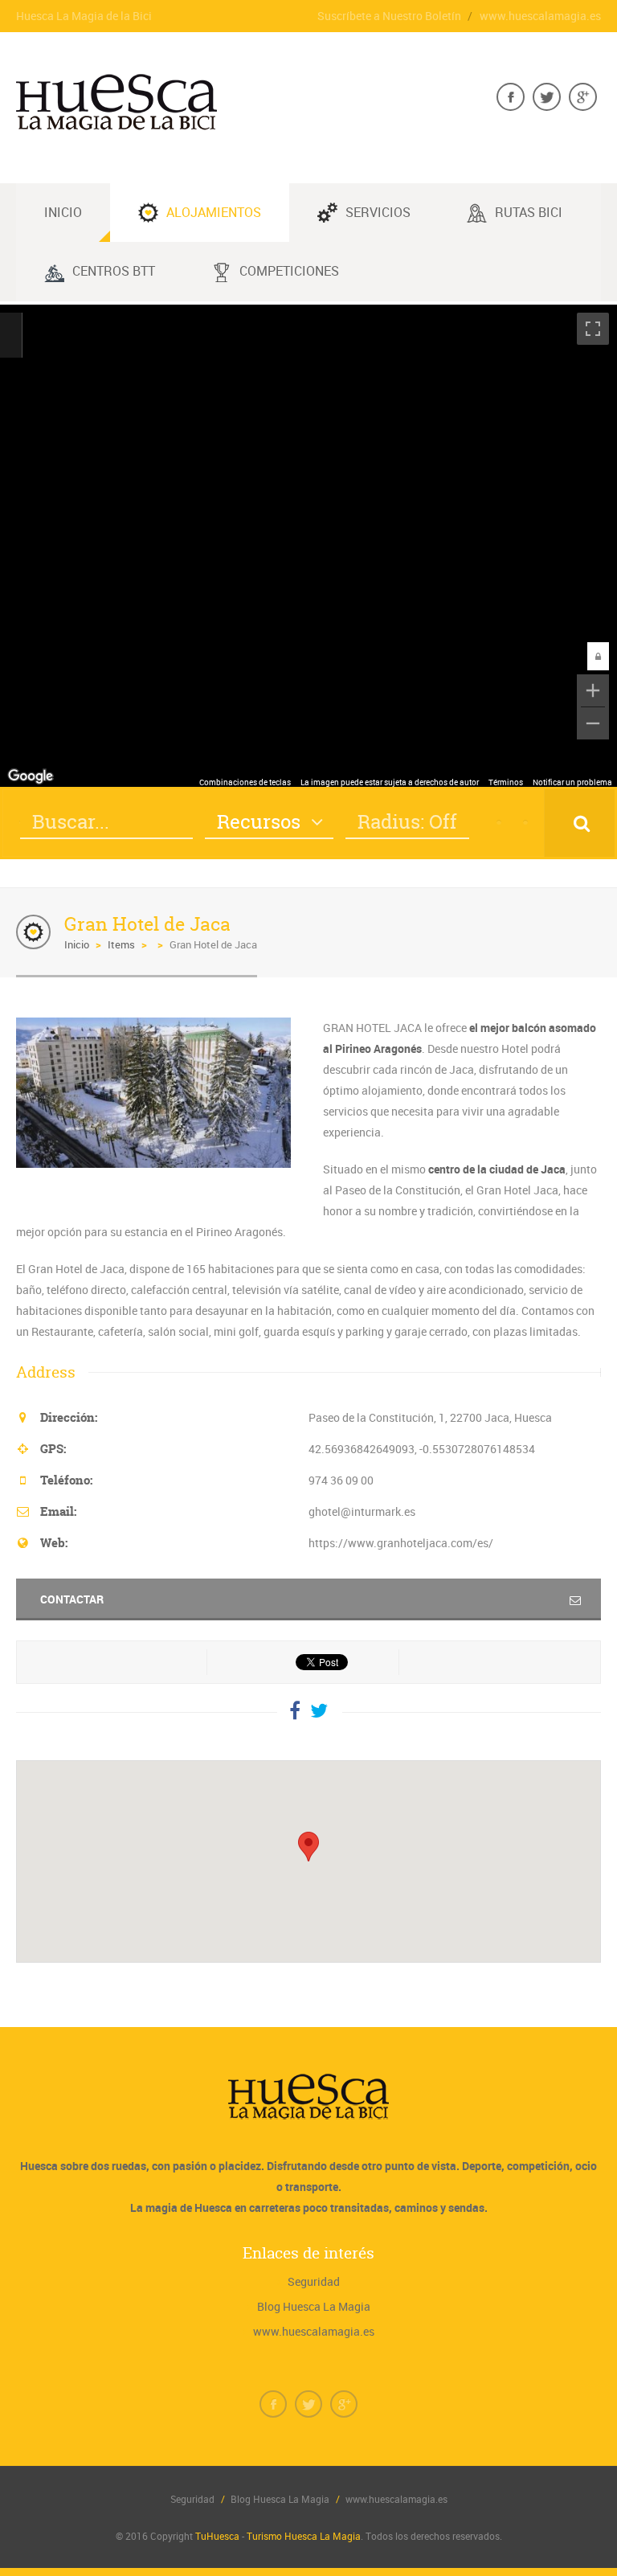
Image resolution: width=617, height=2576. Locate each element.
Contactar (72, 1599)
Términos (506, 782)
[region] (308, 546)
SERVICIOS (378, 212)
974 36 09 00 (341, 1480)
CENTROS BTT (114, 271)
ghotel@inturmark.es (362, 1511)
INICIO (63, 212)
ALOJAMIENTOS (214, 212)
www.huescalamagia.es (540, 16)
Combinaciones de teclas (245, 782)
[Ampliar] (593, 690)
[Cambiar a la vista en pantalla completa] (593, 329)
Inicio (77, 944)
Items (121, 944)
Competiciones (289, 271)
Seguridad (314, 2281)
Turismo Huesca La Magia (304, 2536)
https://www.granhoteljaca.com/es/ (401, 1543)
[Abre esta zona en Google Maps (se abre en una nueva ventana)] (31, 776)
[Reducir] (593, 723)
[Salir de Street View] (11, 335)
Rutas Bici (529, 212)
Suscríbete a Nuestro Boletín (389, 16)
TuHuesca (217, 2536)
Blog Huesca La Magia (314, 2306)
